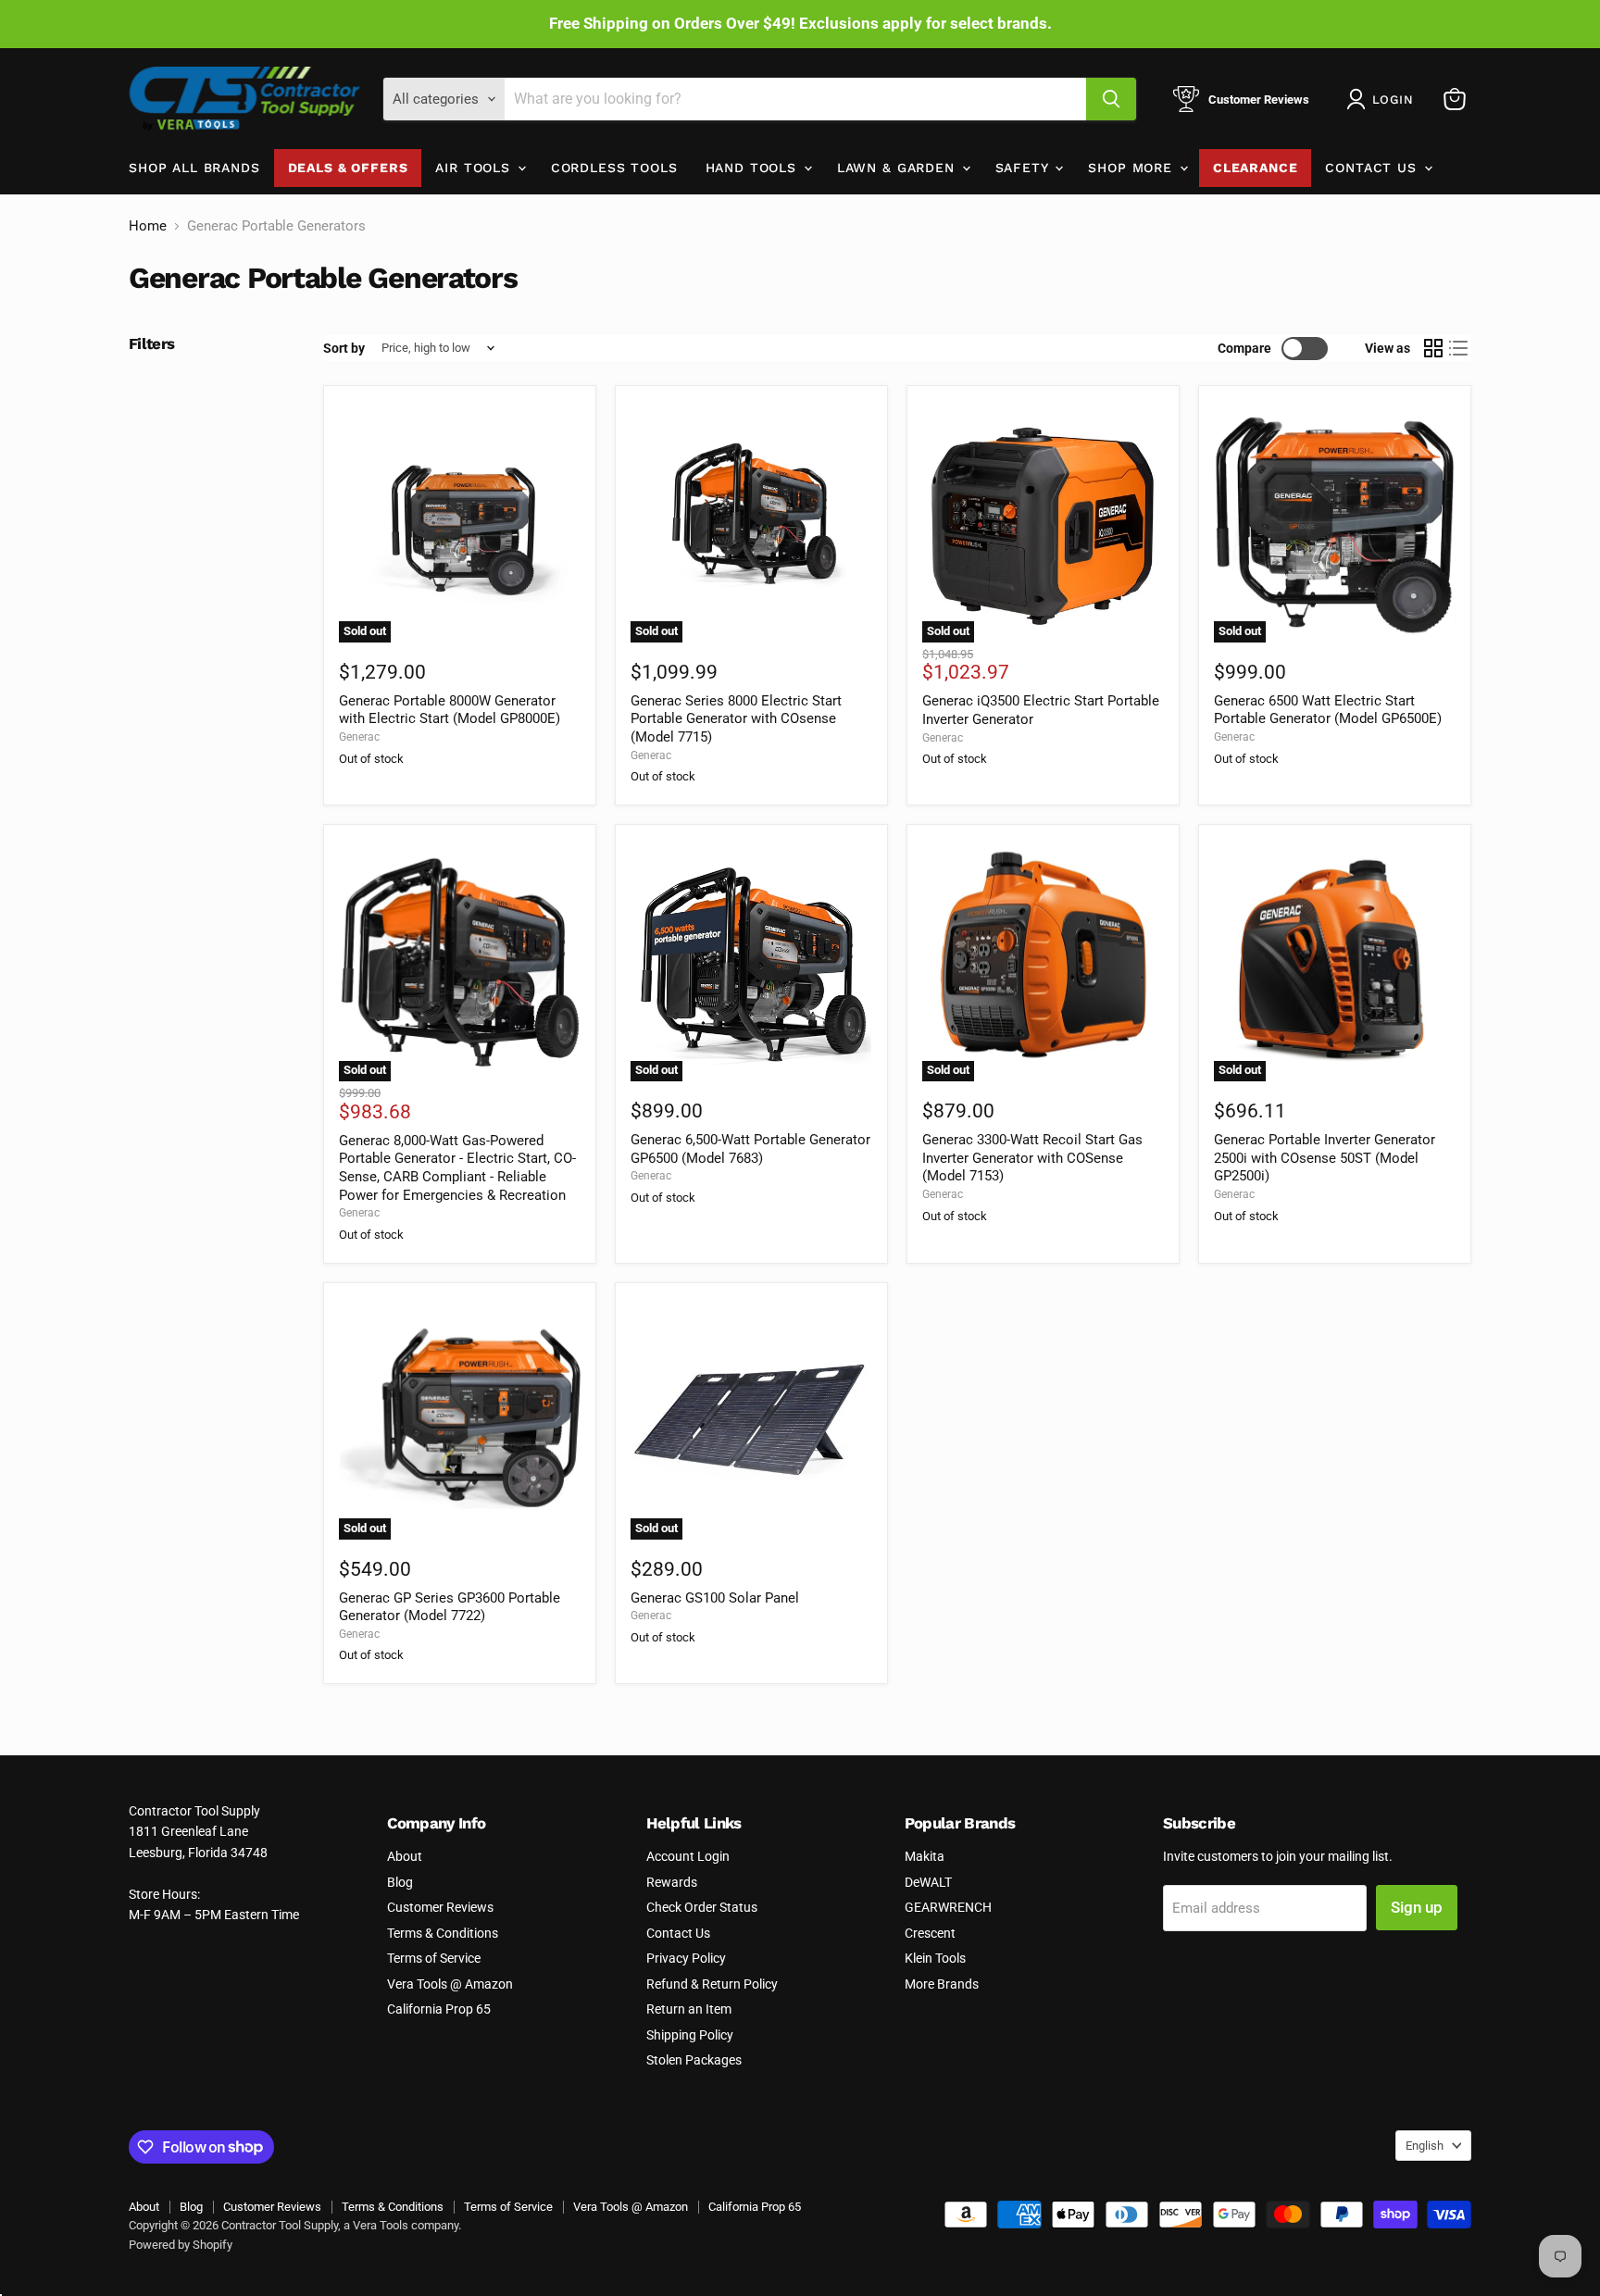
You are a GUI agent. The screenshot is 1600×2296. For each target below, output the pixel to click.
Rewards (672, 1882)
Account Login (688, 1856)
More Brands (942, 1984)
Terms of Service (434, 1958)
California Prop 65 (439, 2009)
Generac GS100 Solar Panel (715, 1598)
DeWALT (928, 1882)
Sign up (1417, 1907)
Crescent (930, 1933)
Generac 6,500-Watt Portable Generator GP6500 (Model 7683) (750, 1149)
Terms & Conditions (443, 1933)
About (405, 1856)
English (1425, 2146)
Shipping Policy (690, 2035)
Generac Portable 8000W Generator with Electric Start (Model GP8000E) (450, 710)
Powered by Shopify (181, 2245)
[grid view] (1433, 348)
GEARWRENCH (948, 1907)
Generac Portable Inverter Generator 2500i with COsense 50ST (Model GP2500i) (1325, 1158)
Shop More (1132, 168)
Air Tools (475, 168)
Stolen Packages (694, 2060)
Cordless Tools (614, 168)
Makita (925, 1856)
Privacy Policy (686, 1958)
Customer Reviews (440, 1907)
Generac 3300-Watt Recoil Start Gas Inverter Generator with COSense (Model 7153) (1032, 1158)
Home (148, 226)
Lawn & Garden (899, 168)
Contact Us (1373, 168)
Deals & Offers (348, 168)
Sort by (344, 348)
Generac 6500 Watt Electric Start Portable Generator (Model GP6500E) (1328, 710)
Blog (400, 1882)
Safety (1025, 168)
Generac (359, 737)
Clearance (1256, 168)
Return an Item (689, 2009)
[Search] (1111, 99)
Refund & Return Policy (712, 1984)
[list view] (1459, 348)
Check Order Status (702, 1907)
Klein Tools (935, 1958)
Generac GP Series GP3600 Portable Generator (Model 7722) (450, 1607)
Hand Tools (754, 168)
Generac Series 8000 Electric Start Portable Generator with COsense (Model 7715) (736, 719)
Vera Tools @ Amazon (450, 1984)
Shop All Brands (194, 168)
